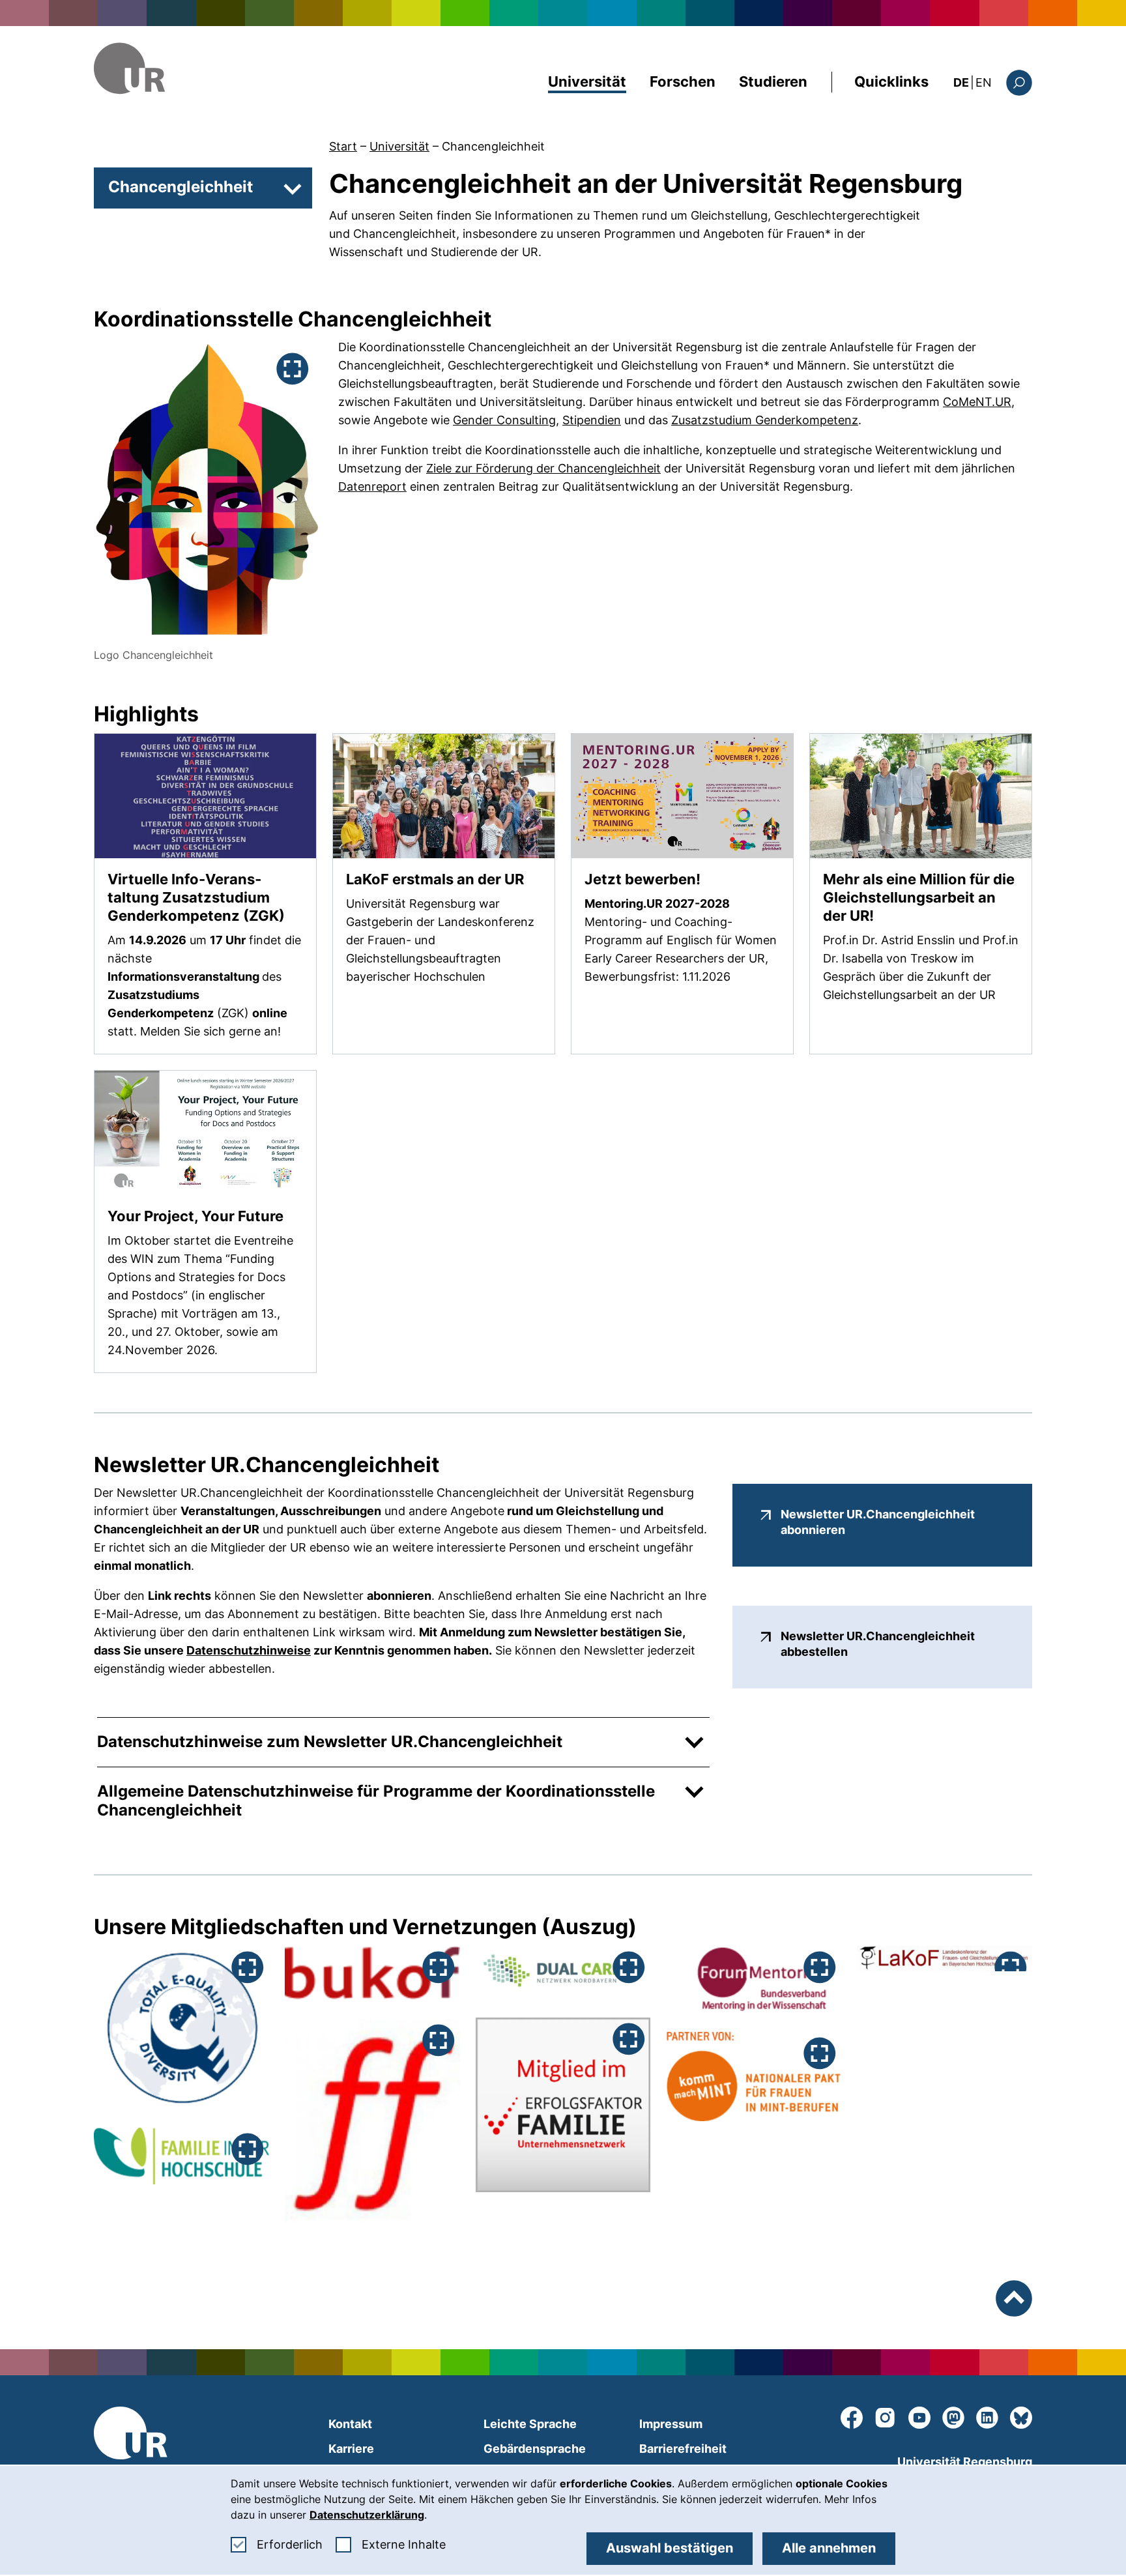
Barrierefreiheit (683, 2449)
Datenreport (372, 486)
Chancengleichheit (493, 146)
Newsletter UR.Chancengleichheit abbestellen (893, 1644)
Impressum (671, 2424)
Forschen (683, 81)
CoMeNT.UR (977, 402)
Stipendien (592, 420)
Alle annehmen (829, 2548)
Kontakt (350, 2424)
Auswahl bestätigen (670, 2548)
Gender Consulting (504, 420)
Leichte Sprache (530, 2424)
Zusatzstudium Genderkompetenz (765, 420)
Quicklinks (891, 81)
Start (343, 146)
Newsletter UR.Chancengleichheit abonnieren (893, 1522)
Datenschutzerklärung (367, 2515)
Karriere (351, 2449)
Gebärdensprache (535, 2449)
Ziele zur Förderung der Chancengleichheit (543, 468)
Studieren (773, 81)
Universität (587, 81)
